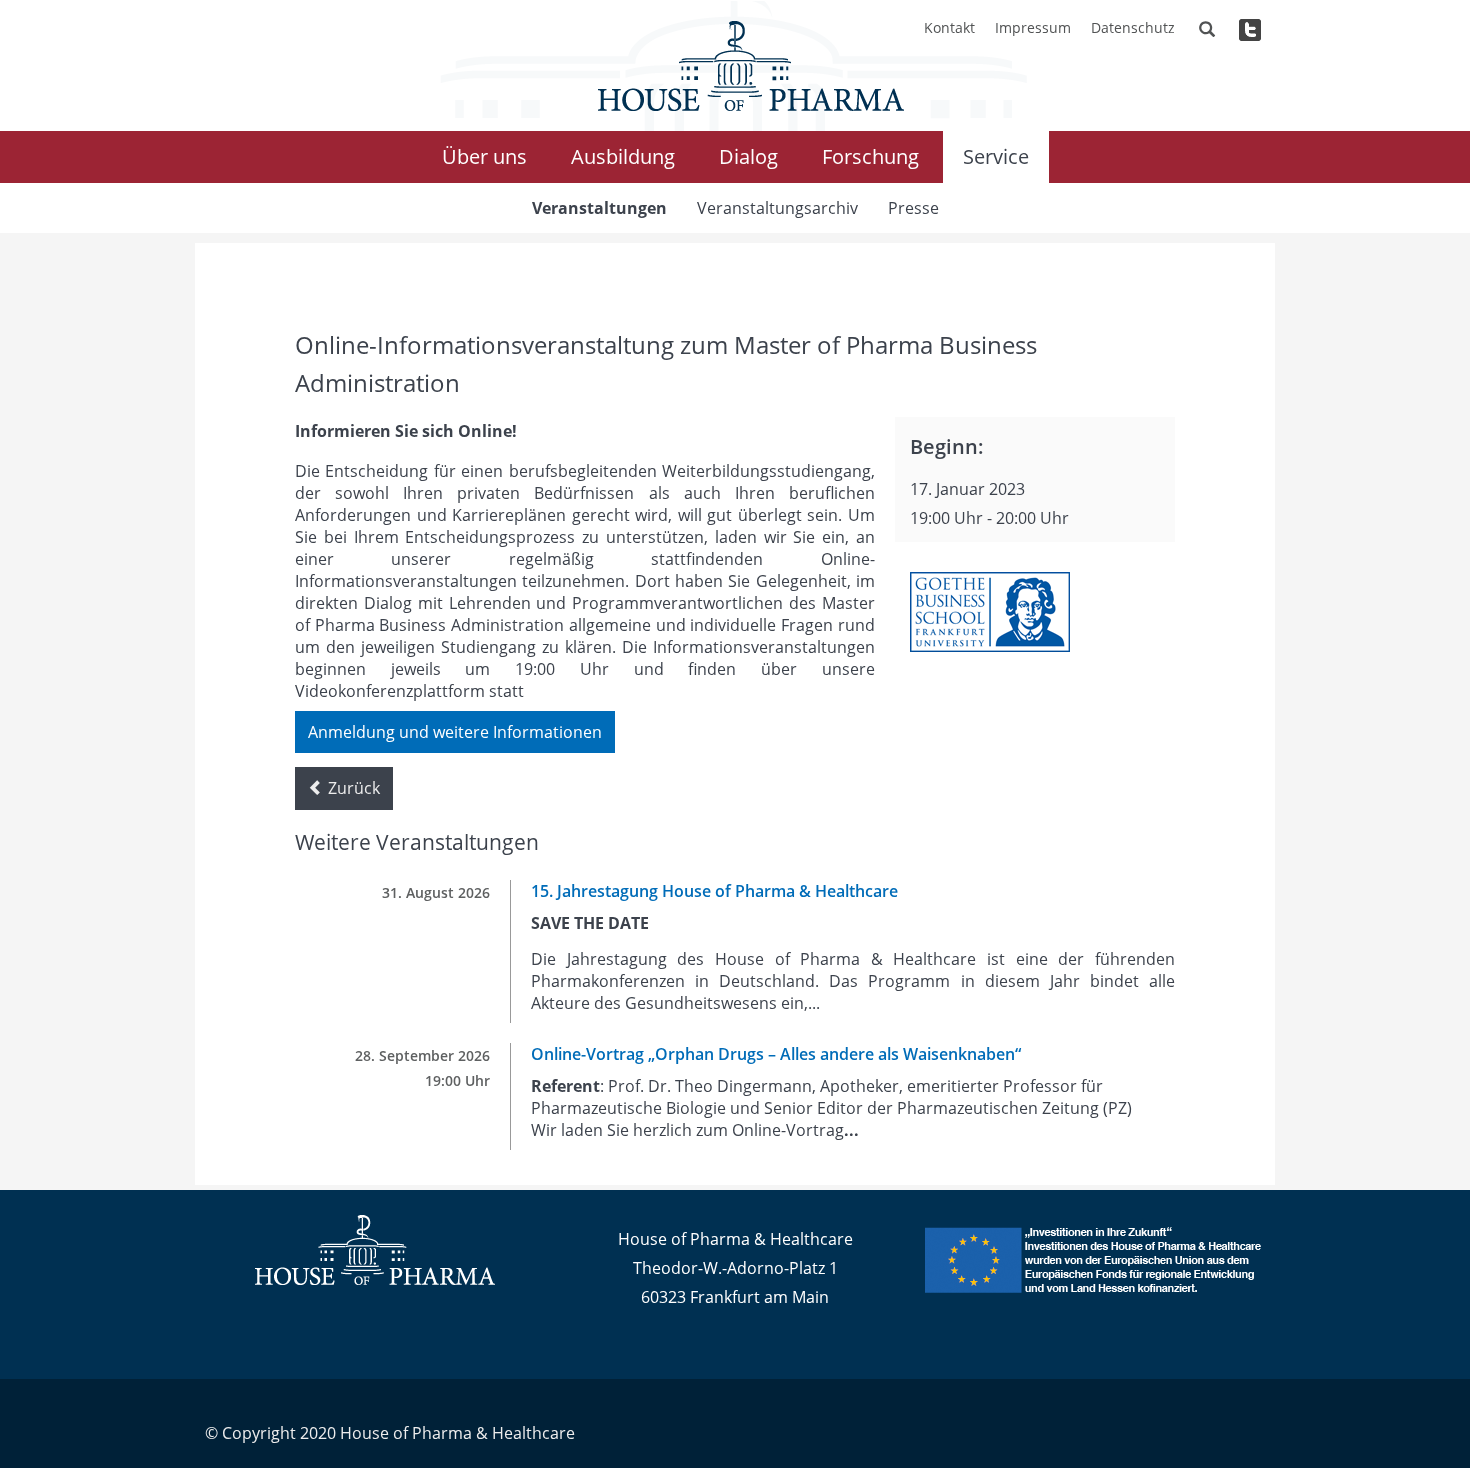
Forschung (870, 156)
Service (996, 156)
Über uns (484, 156)
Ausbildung (623, 156)
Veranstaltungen (599, 208)
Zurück (352, 788)
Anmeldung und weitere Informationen (455, 732)
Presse (913, 208)
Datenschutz (1133, 27)
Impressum (1033, 27)
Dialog (748, 156)
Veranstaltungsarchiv (777, 208)
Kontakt (949, 27)
